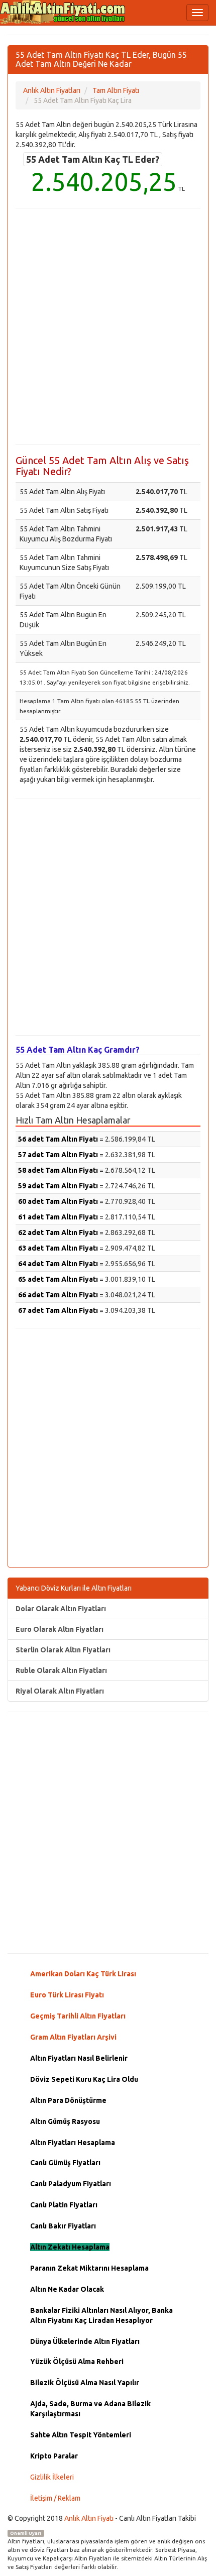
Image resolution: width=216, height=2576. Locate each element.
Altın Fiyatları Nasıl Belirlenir (79, 2058)
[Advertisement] (108, 326)
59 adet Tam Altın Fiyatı (58, 1186)
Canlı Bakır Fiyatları (63, 2226)
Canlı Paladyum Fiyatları (71, 2184)
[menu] (197, 13)
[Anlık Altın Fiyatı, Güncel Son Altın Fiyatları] (63, 12)
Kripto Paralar (54, 2456)
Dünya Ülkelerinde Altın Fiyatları (85, 2341)
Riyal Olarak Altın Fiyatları (60, 1691)
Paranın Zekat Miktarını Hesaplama (89, 2268)
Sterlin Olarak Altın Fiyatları (63, 1650)
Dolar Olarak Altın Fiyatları (61, 1609)
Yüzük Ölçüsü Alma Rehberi (77, 2362)
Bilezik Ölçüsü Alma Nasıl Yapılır (85, 2383)
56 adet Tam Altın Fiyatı (58, 1139)
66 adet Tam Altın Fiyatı (58, 1295)
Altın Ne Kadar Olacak (67, 2289)
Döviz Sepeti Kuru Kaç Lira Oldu (84, 2079)
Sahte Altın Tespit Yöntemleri (81, 2435)
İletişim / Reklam (55, 2498)
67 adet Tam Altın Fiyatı (58, 1310)
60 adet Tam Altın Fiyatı (58, 1201)
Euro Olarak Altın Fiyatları (60, 1629)
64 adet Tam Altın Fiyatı (58, 1264)
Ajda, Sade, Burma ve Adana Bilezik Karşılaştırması (90, 2409)
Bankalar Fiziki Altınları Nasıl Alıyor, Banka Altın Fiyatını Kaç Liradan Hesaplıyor (101, 2315)
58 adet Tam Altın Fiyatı (58, 1170)
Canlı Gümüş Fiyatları (65, 2163)
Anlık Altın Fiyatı (89, 2518)
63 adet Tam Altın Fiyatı (58, 1248)
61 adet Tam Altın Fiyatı (58, 1217)
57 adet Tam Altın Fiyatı (58, 1155)
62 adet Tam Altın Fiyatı (58, 1233)
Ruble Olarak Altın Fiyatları (61, 1670)
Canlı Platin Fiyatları (64, 2205)
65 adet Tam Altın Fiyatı (58, 1279)
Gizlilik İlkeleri (52, 2477)
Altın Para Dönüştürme (68, 2100)
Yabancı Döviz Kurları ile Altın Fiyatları (74, 1588)
